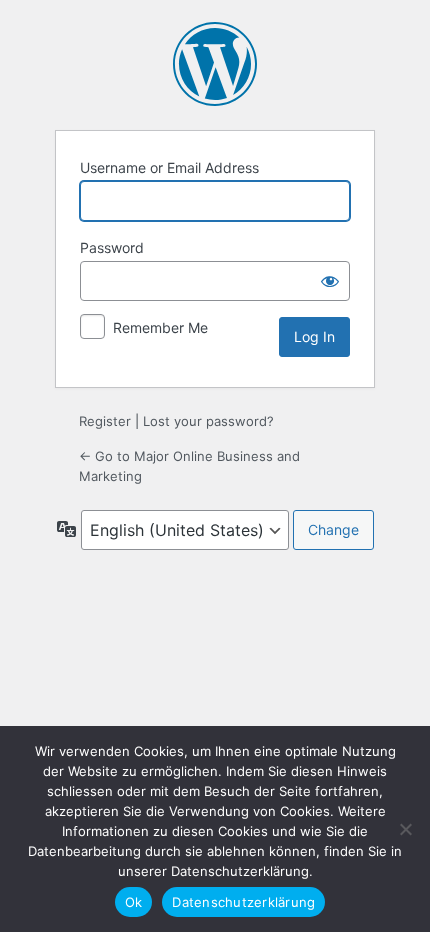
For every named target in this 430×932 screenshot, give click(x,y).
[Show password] (330, 281)
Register (105, 421)
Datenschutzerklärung (243, 902)
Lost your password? (208, 421)
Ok (134, 902)
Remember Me (160, 327)
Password (112, 247)
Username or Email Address (169, 167)
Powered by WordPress (215, 64)
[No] (405, 829)
